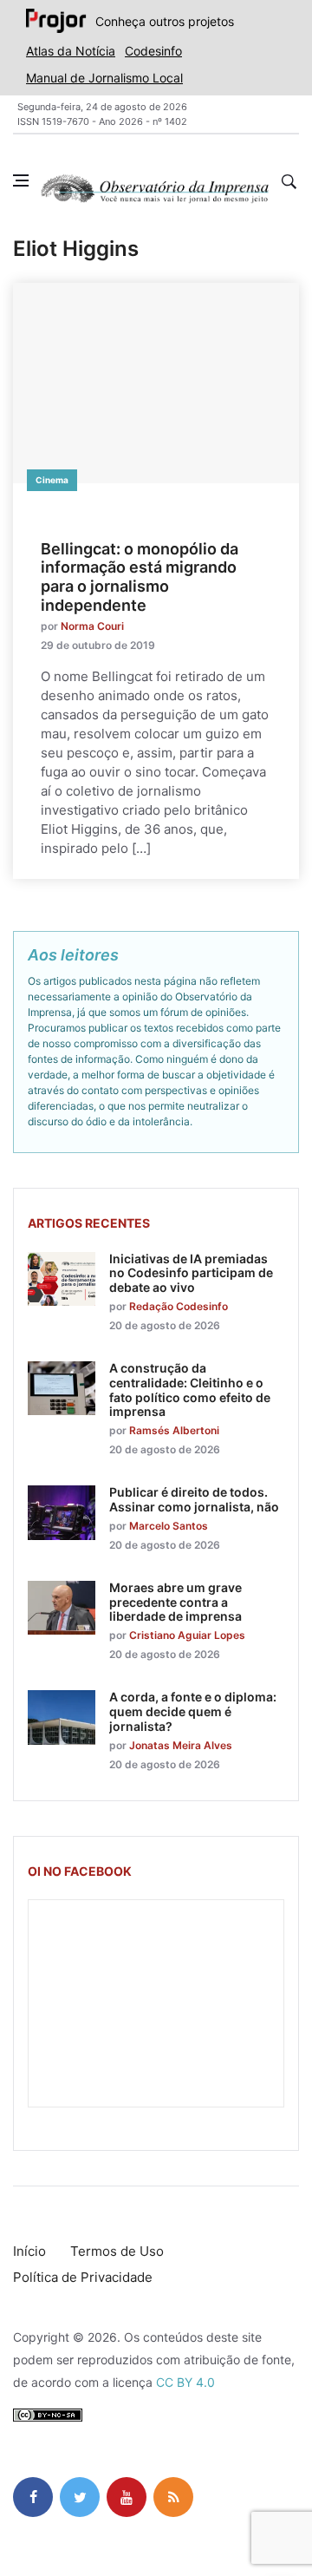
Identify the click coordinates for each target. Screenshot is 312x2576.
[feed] (173, 2497)
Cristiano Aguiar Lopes (187, 1635)
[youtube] (127, 2497)
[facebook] (33, 2497)
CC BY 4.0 (185, 2382)
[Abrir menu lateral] (21, 180)
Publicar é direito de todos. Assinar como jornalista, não (194, 1499)
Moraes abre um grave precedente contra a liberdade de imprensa (175, 1602)
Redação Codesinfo (179, 1306)
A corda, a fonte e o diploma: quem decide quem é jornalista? (193, 1711)
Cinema (52, 480)
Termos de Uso (117, 2251)
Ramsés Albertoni (174, 1430)
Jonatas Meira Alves (181, 1745)
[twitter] (80, 2497)
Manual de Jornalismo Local (104, 78)
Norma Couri (92, 626)
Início (29, 2251)
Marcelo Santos (169, 1526)
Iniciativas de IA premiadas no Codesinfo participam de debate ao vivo (191, 1273)
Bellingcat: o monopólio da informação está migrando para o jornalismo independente (140, 577)
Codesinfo (153, 51)
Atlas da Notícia (71, 51)
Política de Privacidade (83, 2277)
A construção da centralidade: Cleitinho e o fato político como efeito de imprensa (190, 1390)
